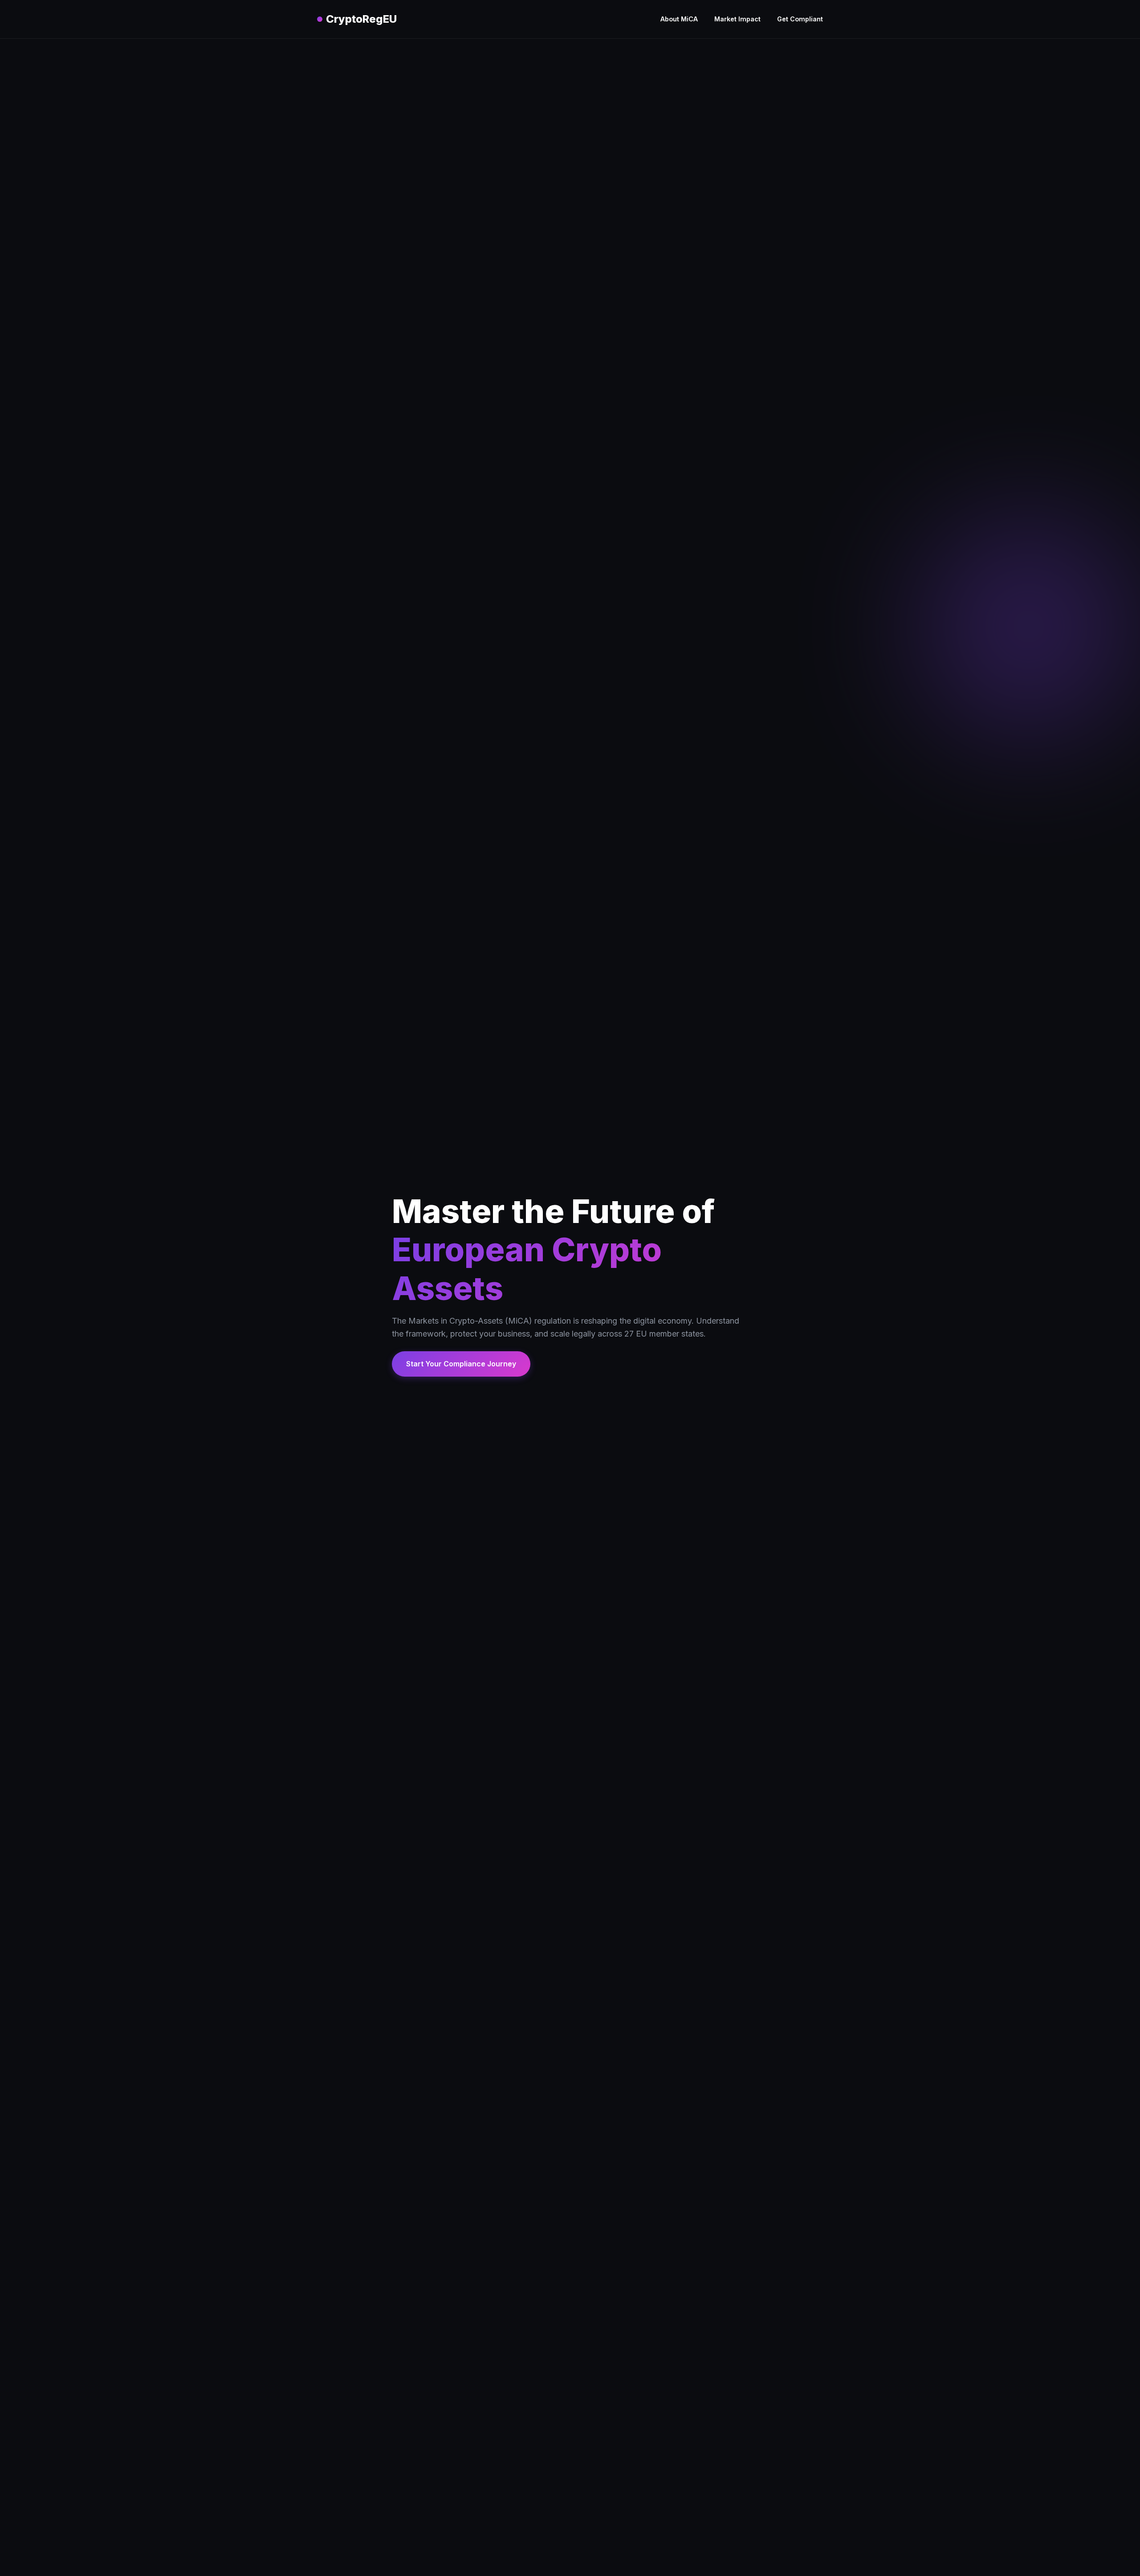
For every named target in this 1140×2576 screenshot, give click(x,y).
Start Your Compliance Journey (461, 1364)
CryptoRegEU (361, 19)
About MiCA (679, 19)
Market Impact (737, 19)
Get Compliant (800, 19)
